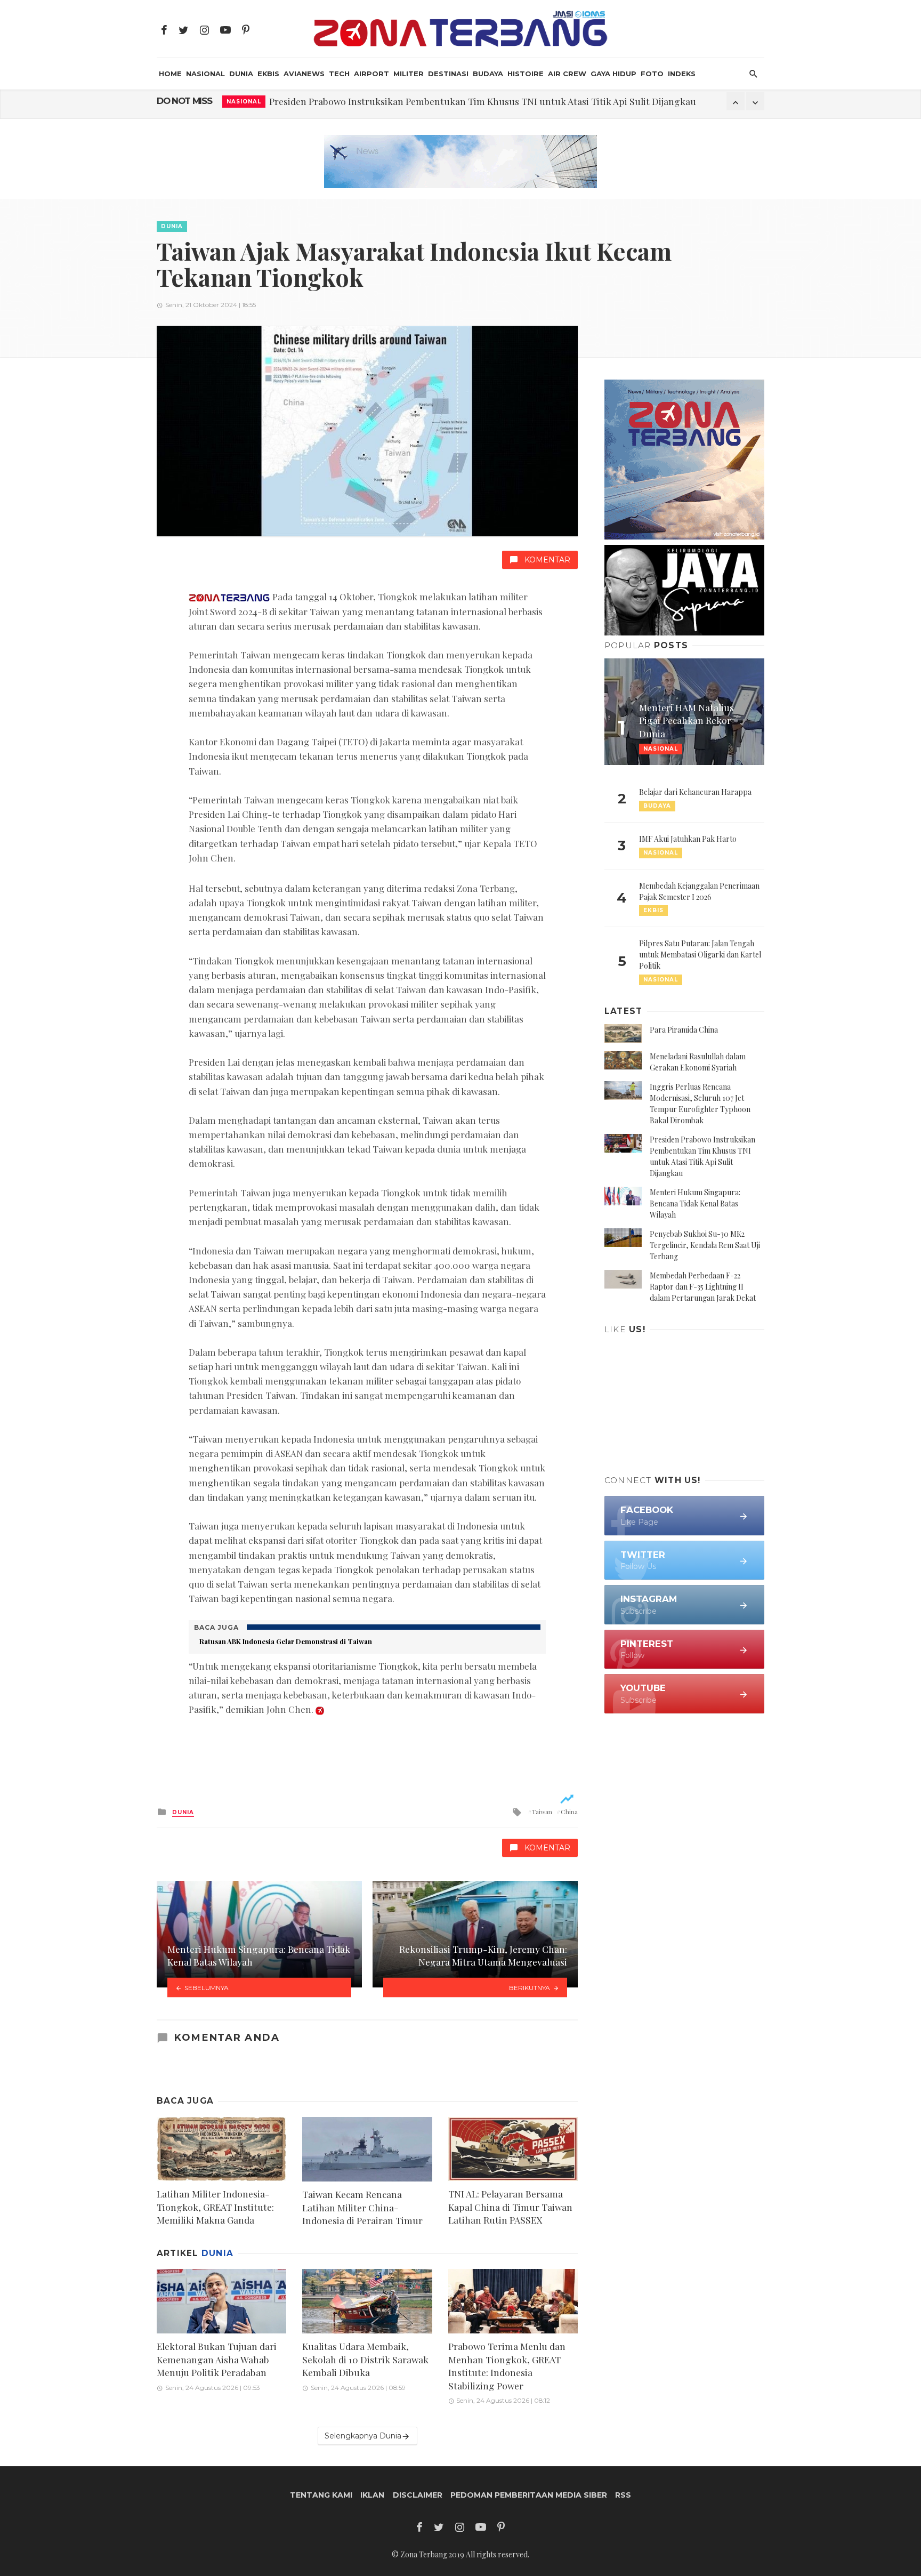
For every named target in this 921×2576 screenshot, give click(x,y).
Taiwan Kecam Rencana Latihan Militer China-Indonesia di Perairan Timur (362, 2207)
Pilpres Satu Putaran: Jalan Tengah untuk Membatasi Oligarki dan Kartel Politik (700, 955)
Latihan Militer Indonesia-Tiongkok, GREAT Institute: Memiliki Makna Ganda (215, 2207)
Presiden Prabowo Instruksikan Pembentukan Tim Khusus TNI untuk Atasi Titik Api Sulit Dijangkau (483, 101)
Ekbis (268, 74)
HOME (170, 74)
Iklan (372, 2495)
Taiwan (542, 1812)
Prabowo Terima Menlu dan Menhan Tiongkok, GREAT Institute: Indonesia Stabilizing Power (507, 2366)
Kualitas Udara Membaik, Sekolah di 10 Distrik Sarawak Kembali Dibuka (365, 2359)
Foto (652, 74)
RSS (623, 2495)
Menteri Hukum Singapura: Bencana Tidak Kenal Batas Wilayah (695, 1204)
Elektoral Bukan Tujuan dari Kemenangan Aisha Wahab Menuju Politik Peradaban (217, 2359)
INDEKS (682, 74)
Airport (371, 74)
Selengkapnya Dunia (363, 2436)
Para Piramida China (684, 1030)
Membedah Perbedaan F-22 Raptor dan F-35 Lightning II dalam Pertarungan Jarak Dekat (703, 1287)
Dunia (241, 74)
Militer (409, 74)
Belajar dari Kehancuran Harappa (695, 792)
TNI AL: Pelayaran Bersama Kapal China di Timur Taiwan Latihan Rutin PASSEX (510, 2207)
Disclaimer (418, 2495)
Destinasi (448, 74)
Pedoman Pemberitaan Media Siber (529, 2495)
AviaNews (304, 74)
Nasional (205, 74)
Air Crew (567, 74)
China (569, 1812)
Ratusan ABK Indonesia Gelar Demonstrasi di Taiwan (286, 1641)
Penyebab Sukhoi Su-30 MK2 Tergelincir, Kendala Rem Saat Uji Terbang (705, 1245)
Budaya (488, 74)
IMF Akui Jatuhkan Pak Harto (688, 839)
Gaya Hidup (613, 74)
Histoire (526, 74)
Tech (339, 74)
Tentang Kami (321, 2495)
